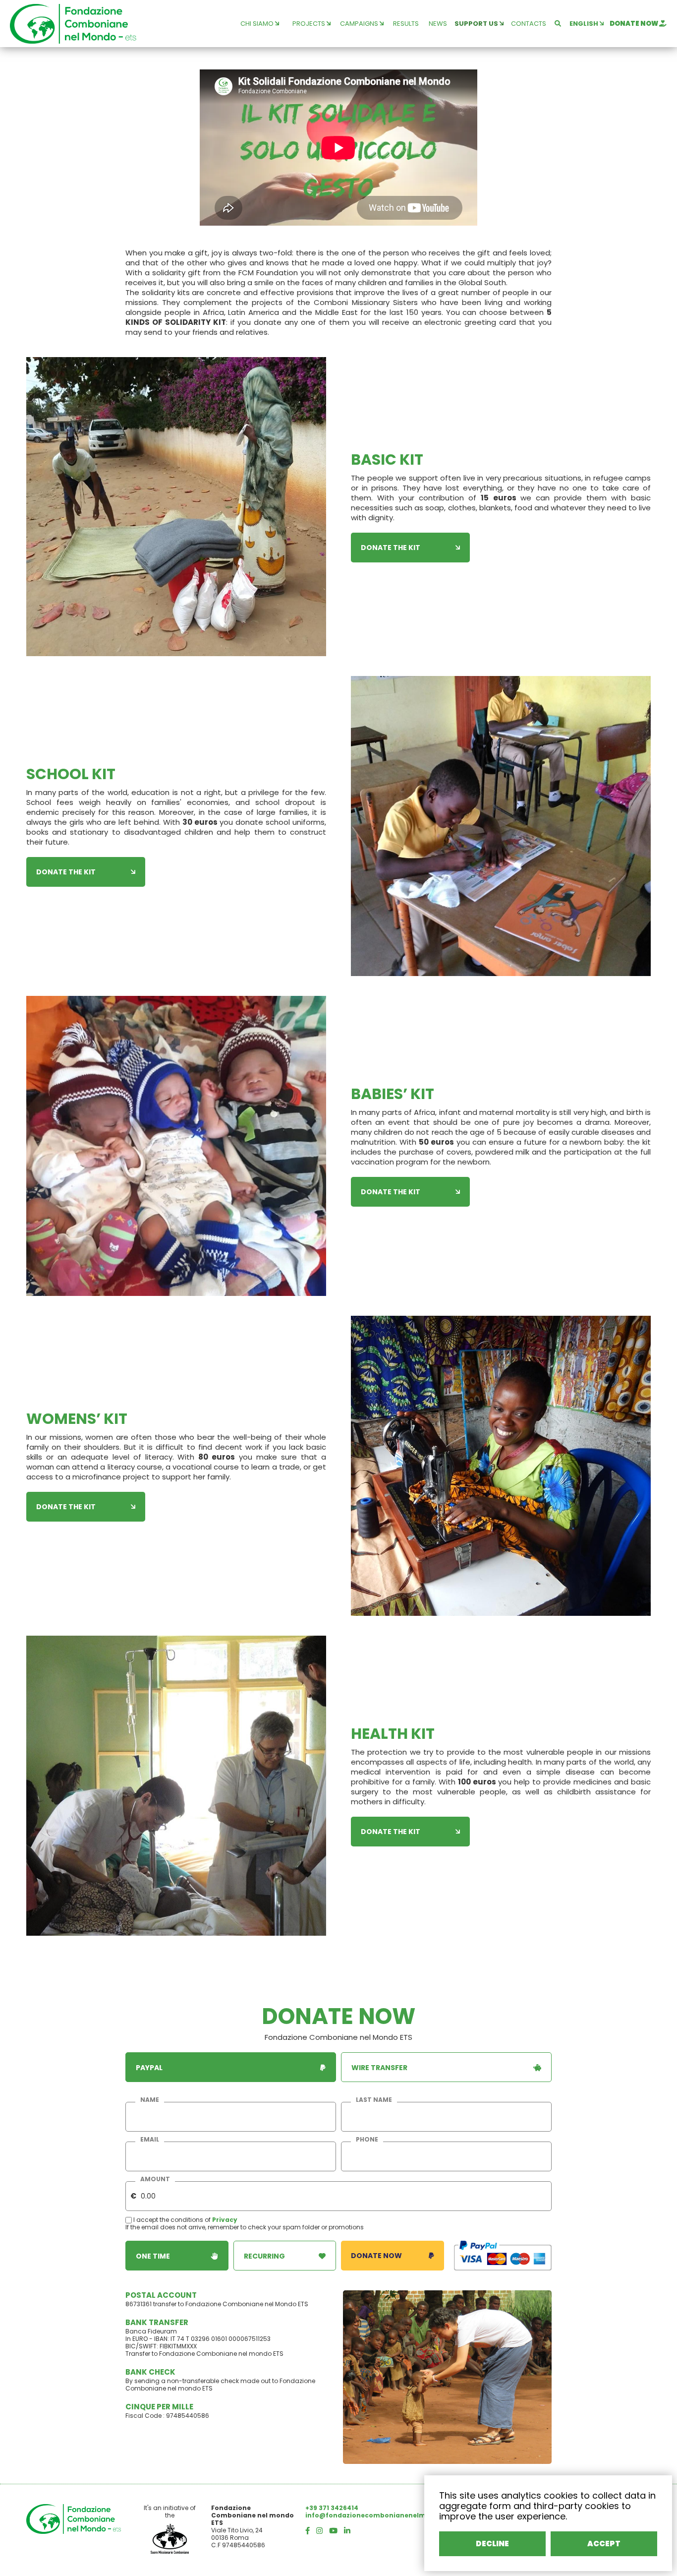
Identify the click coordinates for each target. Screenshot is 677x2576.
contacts (529, 24)
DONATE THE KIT (391, 548)
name (150, 2100)
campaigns (360, 24)
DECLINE (492, 2544)
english (585, 24)
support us (477, 24)
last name (374, 2100)
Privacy (225, 2220)
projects (310, 24)
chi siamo (258, 24)
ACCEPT (604, 2544)
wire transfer (379, 2068)
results (406, 24)
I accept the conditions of (172, 2220)
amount (155, 2179)
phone (367, 2140)
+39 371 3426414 (332, 2508)
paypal (149, 2068)
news (438, 24)
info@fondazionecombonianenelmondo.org (381, 2515)
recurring (264, 2256)
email (150, 2140)
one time (153, 2256)
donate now (634, 24)
